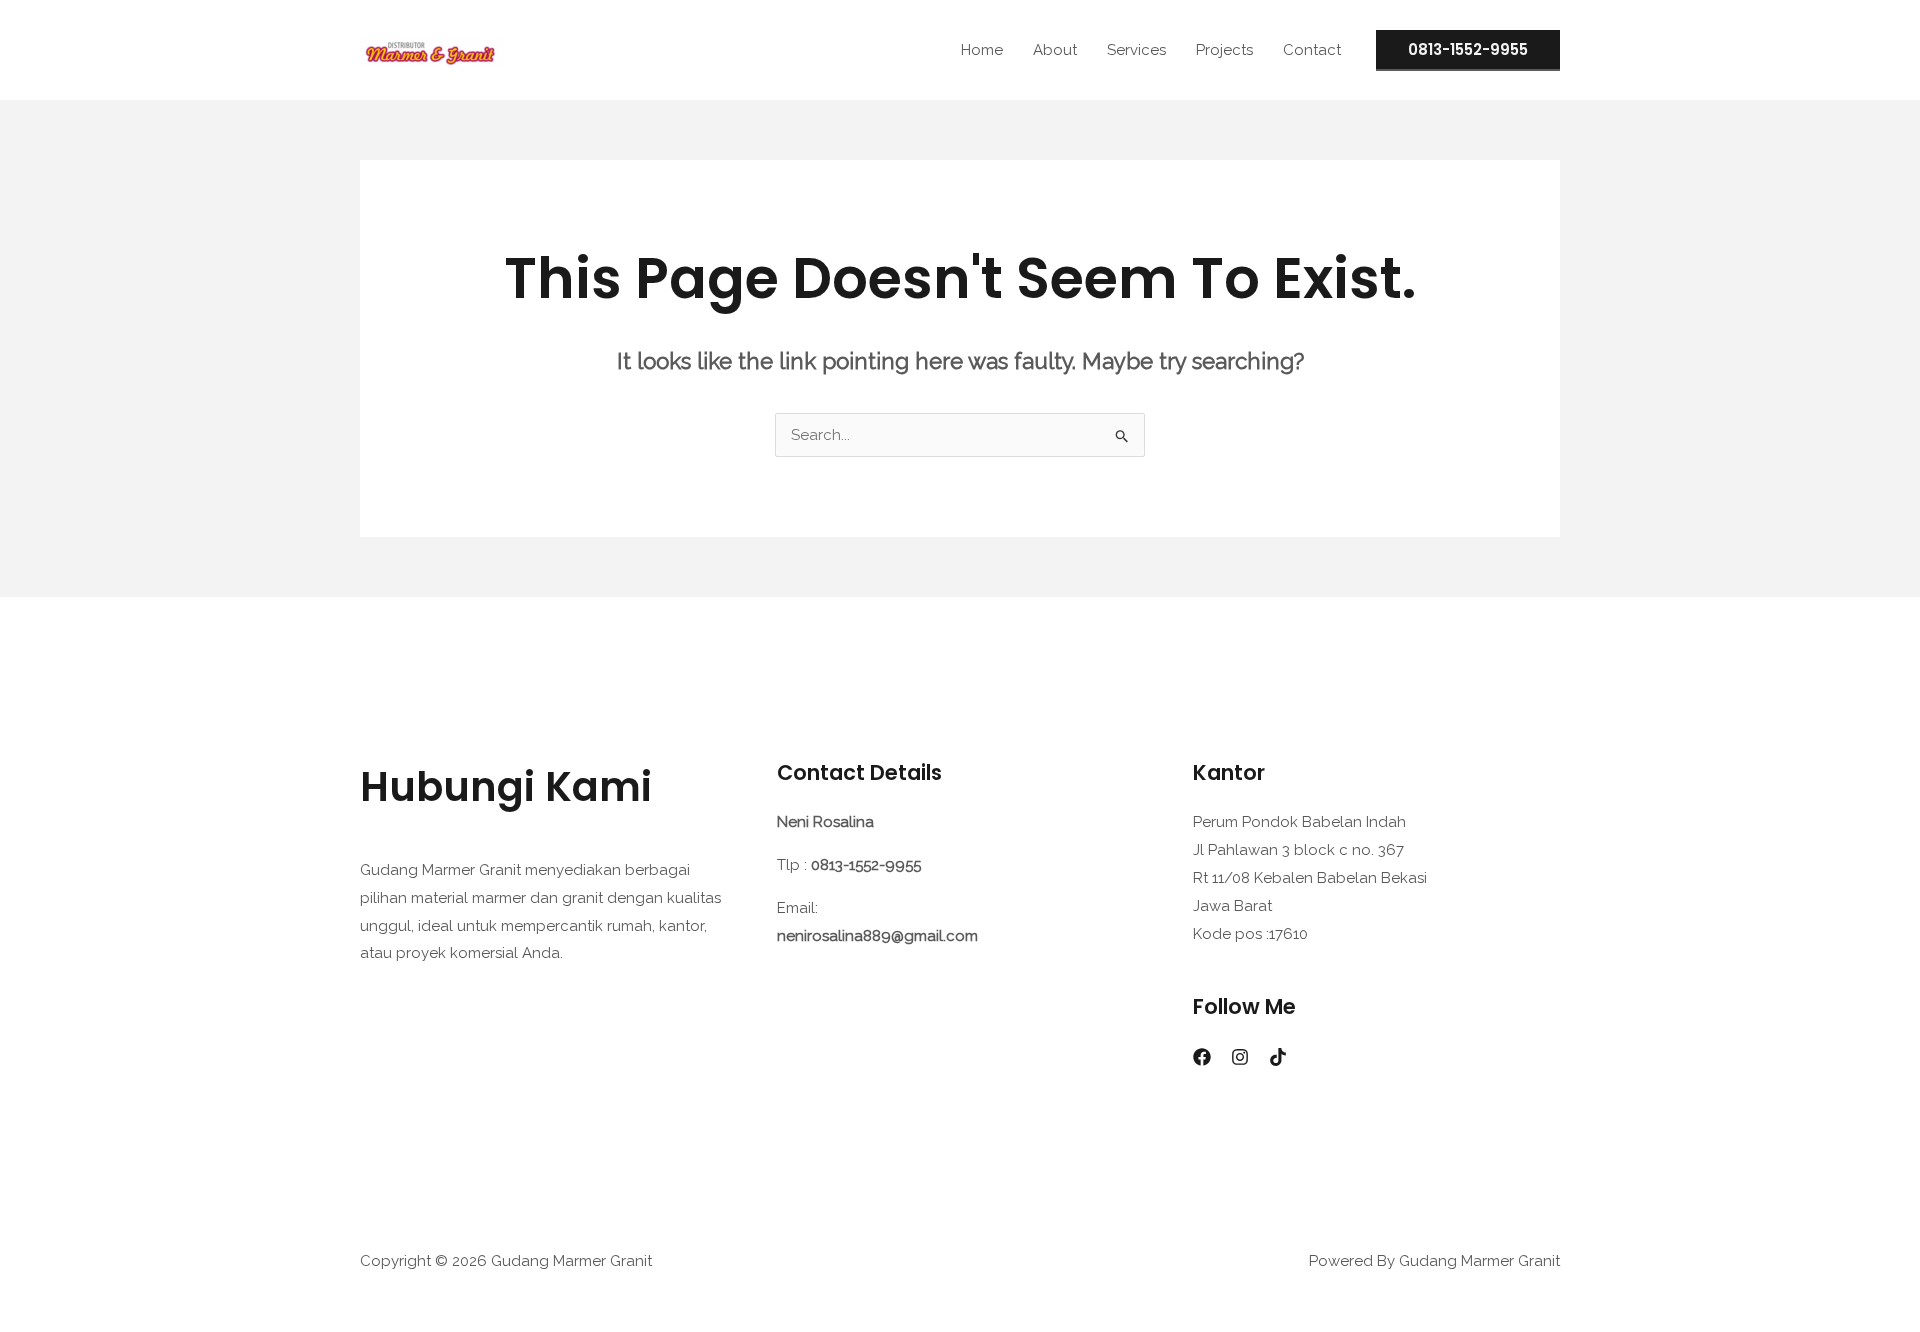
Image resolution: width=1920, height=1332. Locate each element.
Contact (1312, 50)
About (1055, 50)
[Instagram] (1240, 1057)
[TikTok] (1278, 1057)
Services (1136, 50)
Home (982, 50)
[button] (1468, 50)
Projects (1224, 50)
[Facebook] (1202, 1057)
